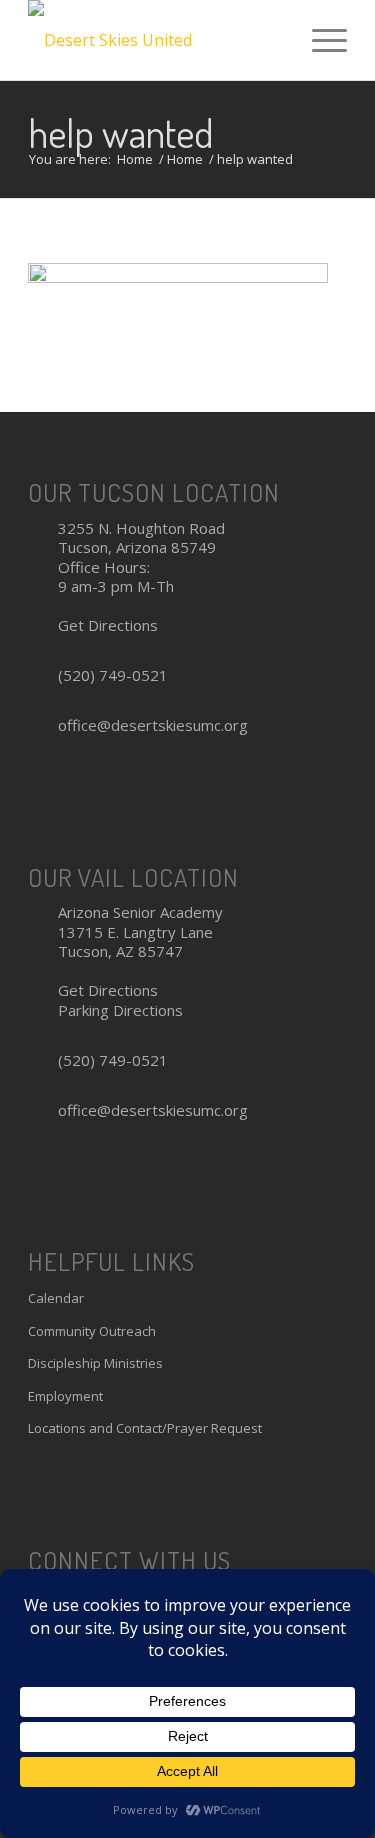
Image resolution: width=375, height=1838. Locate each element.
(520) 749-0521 (113, 675)
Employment (65, 1396)
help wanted (121, 132)
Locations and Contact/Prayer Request (145, 1428)
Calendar (56, 1298)
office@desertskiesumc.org (153, 725)
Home (135, 159)
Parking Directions (120, 1010)
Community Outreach (92, 1331)
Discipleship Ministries (95, 1363)
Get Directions (108, 625)
